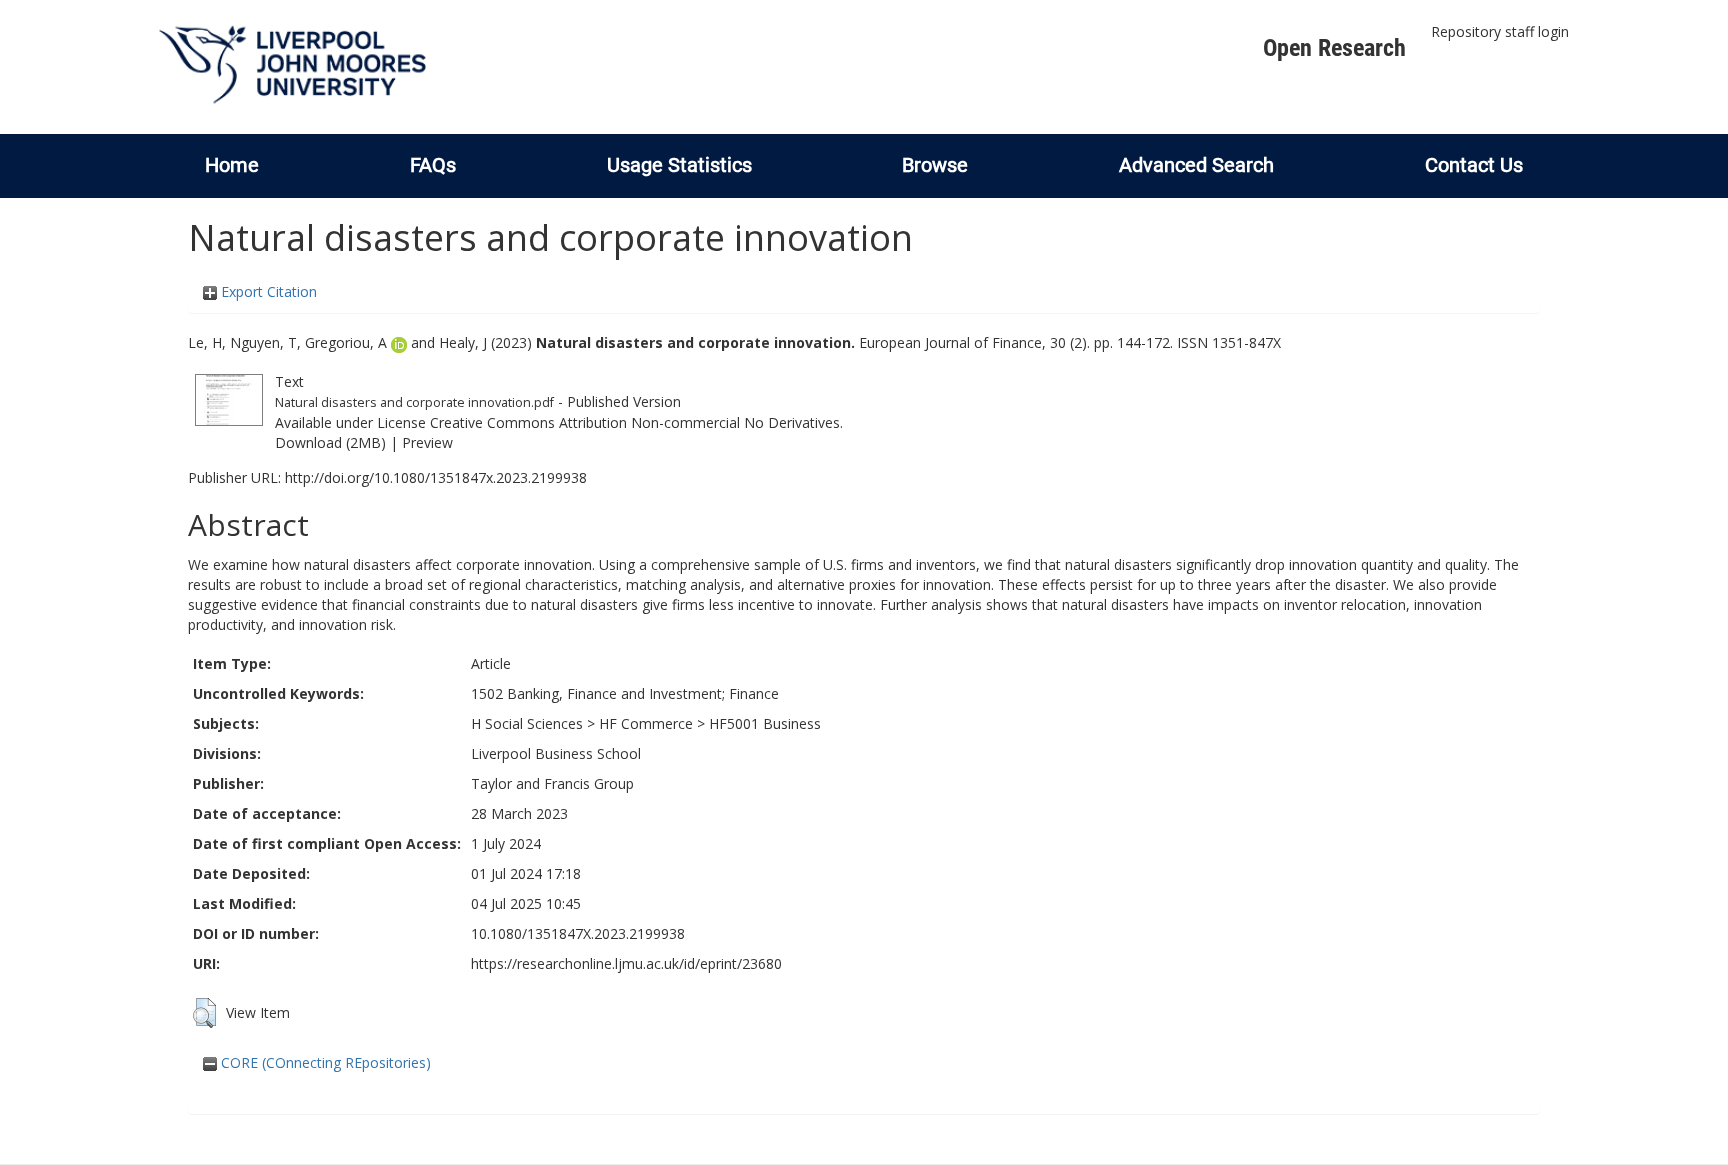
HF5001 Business (765, 723)
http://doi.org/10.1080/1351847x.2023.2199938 (436, 477)
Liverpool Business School (556, 753)
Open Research (1334, 48)
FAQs (433, 165)
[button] (204, 1013)
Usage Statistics (679, 165)
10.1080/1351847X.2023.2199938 (578, 933)
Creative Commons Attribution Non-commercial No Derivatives (635, 422)
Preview (427, 442)
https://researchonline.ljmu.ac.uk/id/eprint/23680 (626, 963)
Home (232, 165)
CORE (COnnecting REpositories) (324, 1062)
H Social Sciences (527, 723)
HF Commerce (646, 723)
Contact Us (1474, 165)
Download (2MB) (330, 442)
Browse (935, 165)
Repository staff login (1500, 31)
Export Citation (267, 291)
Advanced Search (1196, 165)
